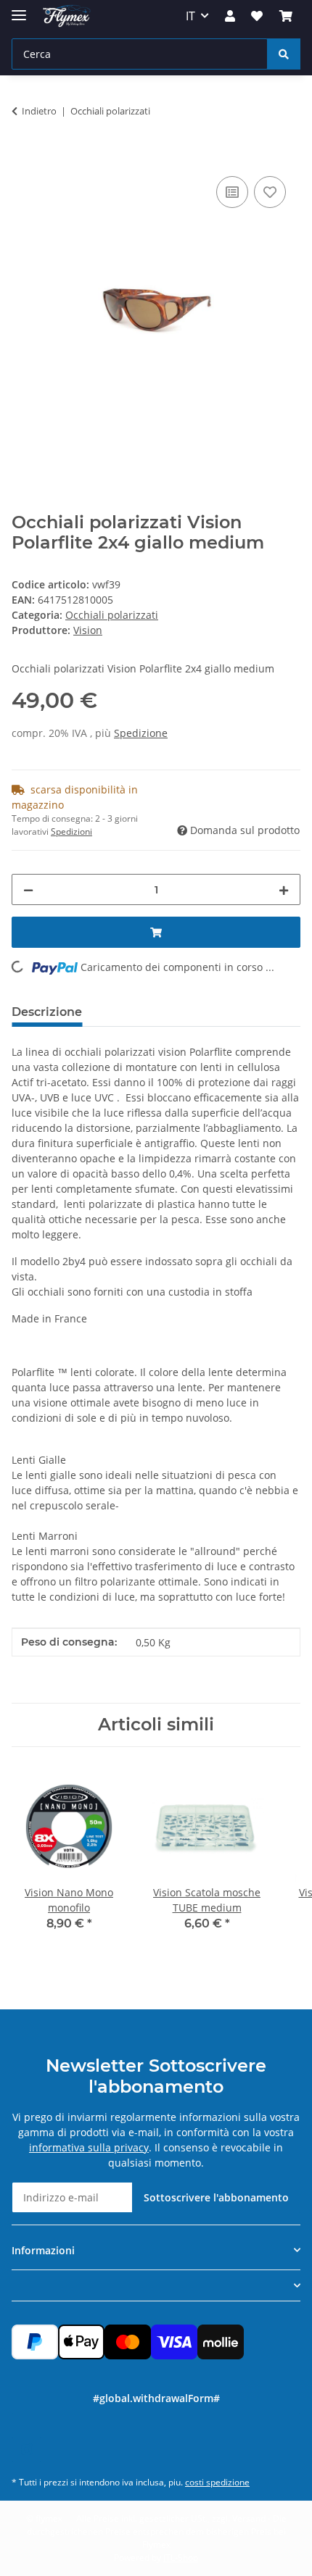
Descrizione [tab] (47, 1012)
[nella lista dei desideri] (270, 192)
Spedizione (141, 733)
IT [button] (190, 16)
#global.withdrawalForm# (156, 2398)
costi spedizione (217, 2482)
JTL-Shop (181, 2558)
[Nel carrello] (23, 157)
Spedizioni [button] (71, 831)
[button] (230, 16)
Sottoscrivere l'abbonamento (216, 2197)
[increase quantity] (284, 889)
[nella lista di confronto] (232, 192)
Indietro (39, 111)
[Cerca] (284, 54)
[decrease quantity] (28, 889)
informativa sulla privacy (89, 2147)
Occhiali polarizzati (112, 615)
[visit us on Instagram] (26, 2450)
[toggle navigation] (19, 9)
